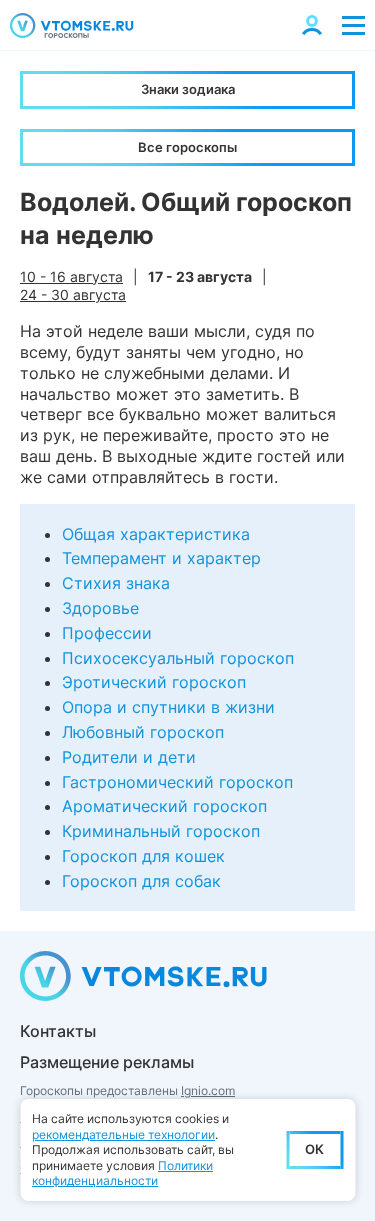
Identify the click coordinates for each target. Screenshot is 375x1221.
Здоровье (100, 608)
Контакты (58, 1031)
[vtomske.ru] (72, 25)
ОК (314, 1149)
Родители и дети (129, 757)
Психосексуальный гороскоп (178, 658)
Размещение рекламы (107, 1062)
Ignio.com (208, 1090)
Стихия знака (116, 583)
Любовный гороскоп (143, 732)
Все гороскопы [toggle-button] (187, 147)
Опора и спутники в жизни (168, 707)
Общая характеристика (156, 534)
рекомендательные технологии (123, 1134)
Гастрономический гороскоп (177, 782)
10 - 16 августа (71, 276)
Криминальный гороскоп (161, 831)
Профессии (107, 633)
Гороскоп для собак (141, 881)
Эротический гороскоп (154, 682)
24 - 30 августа (73, 294)
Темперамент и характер (161, 558)
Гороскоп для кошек (143, 856)
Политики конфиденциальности (122, 1173)
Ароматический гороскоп (164, 806)
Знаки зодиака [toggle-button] (188, 89)
